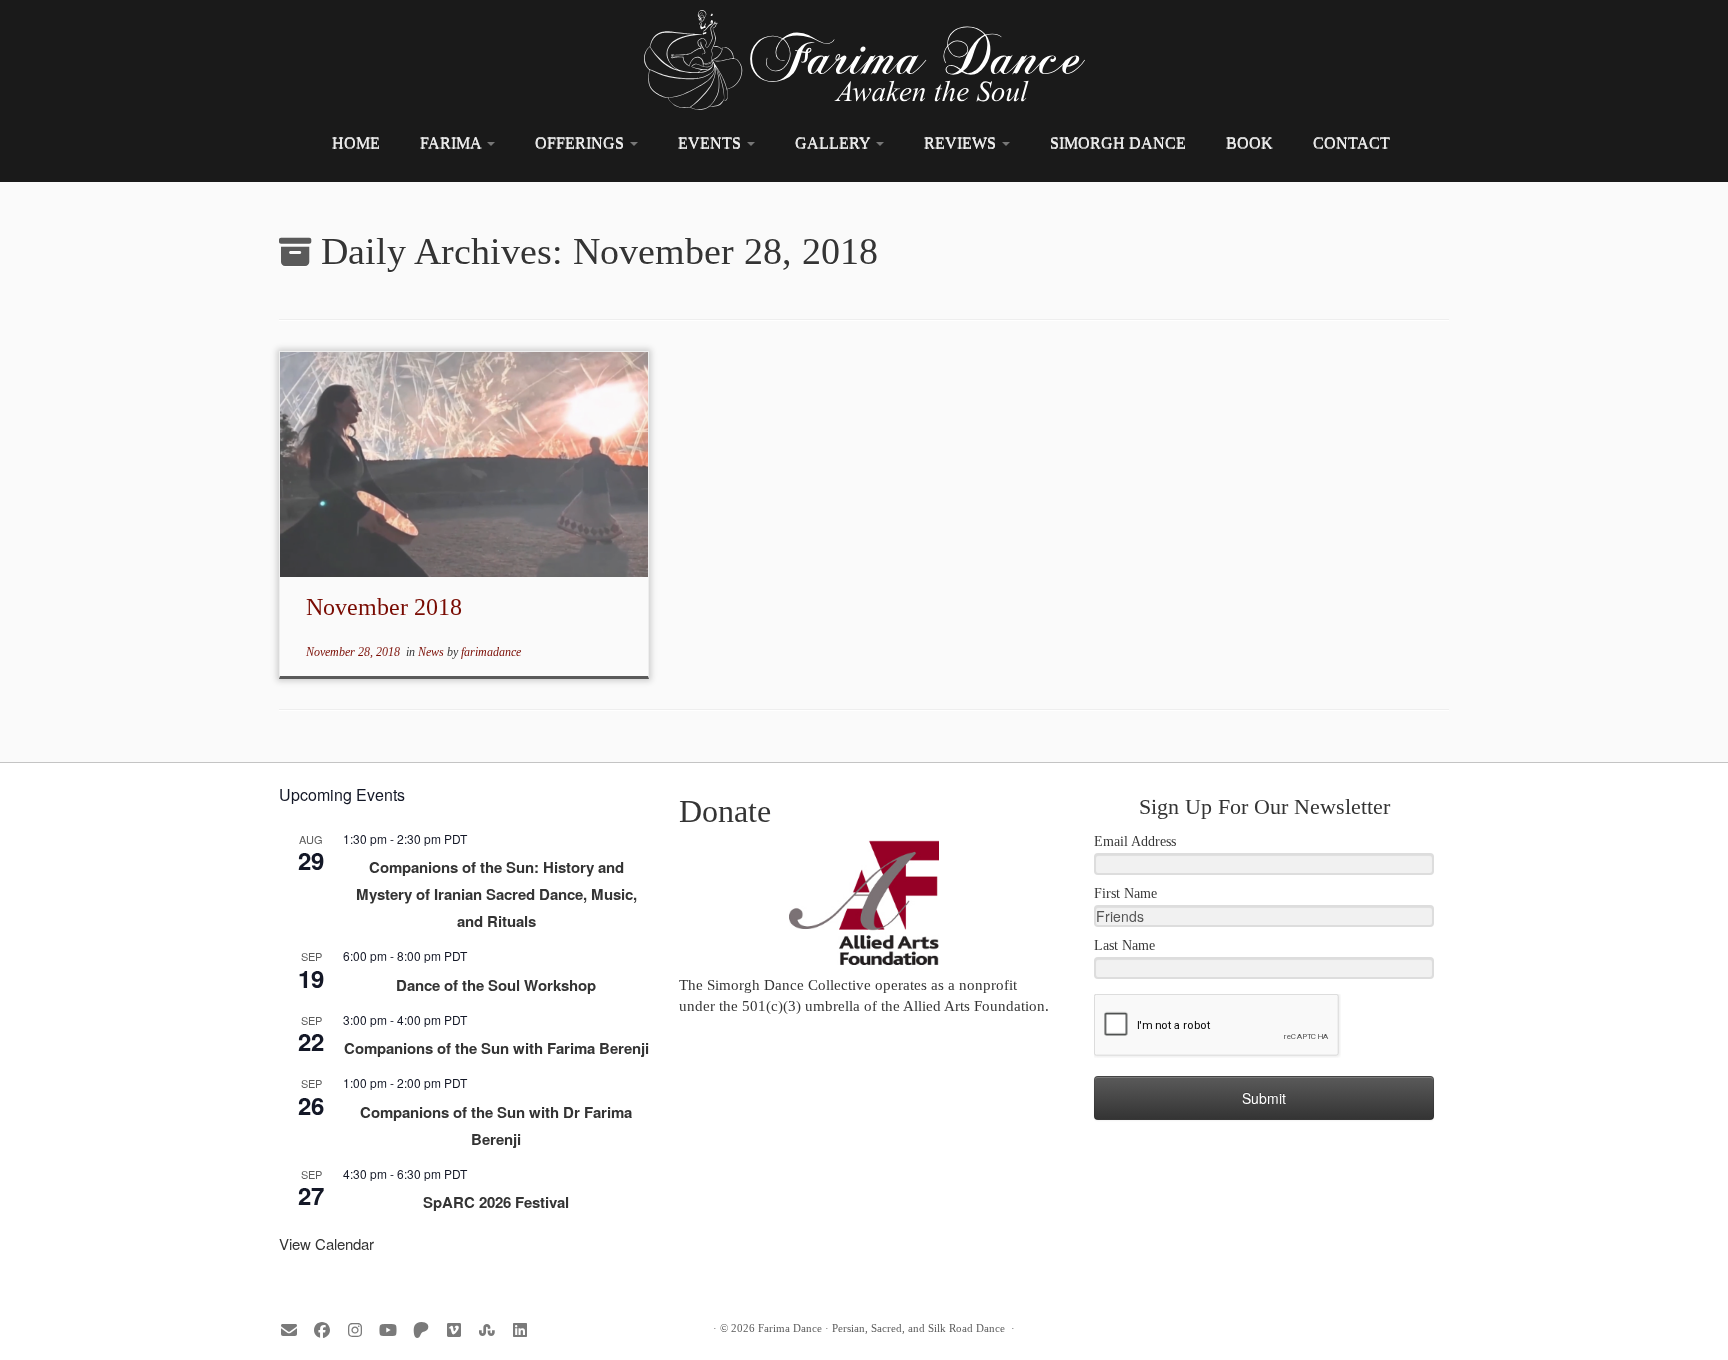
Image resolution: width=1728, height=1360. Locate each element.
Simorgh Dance (1118, 142)
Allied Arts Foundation (974, 1006)
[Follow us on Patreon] (427, 1330)
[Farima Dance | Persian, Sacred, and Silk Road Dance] (864, 60)
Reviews (962, 142)
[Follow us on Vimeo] (460, 1330)
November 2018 (384, 607)
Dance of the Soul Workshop (496, 985)
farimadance (491, 652)
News (432, 652)
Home (356, 142)
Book (1249, 142)
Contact (1351, 142)
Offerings (581, 142)
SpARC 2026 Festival (496, 1202)
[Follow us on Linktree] (493, 1330)
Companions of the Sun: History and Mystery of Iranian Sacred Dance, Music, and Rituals (496, 894)
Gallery (834, 142)
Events (711, 142)
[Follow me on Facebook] (328, 1330)
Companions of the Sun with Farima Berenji (496, 1048)
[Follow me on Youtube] (394, 1330)
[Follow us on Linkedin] (526, 1330)
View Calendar (326, 1243)
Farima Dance (790, 1328)
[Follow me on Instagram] (361, 1330)
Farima (452, 142)
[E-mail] (295, 1330)
